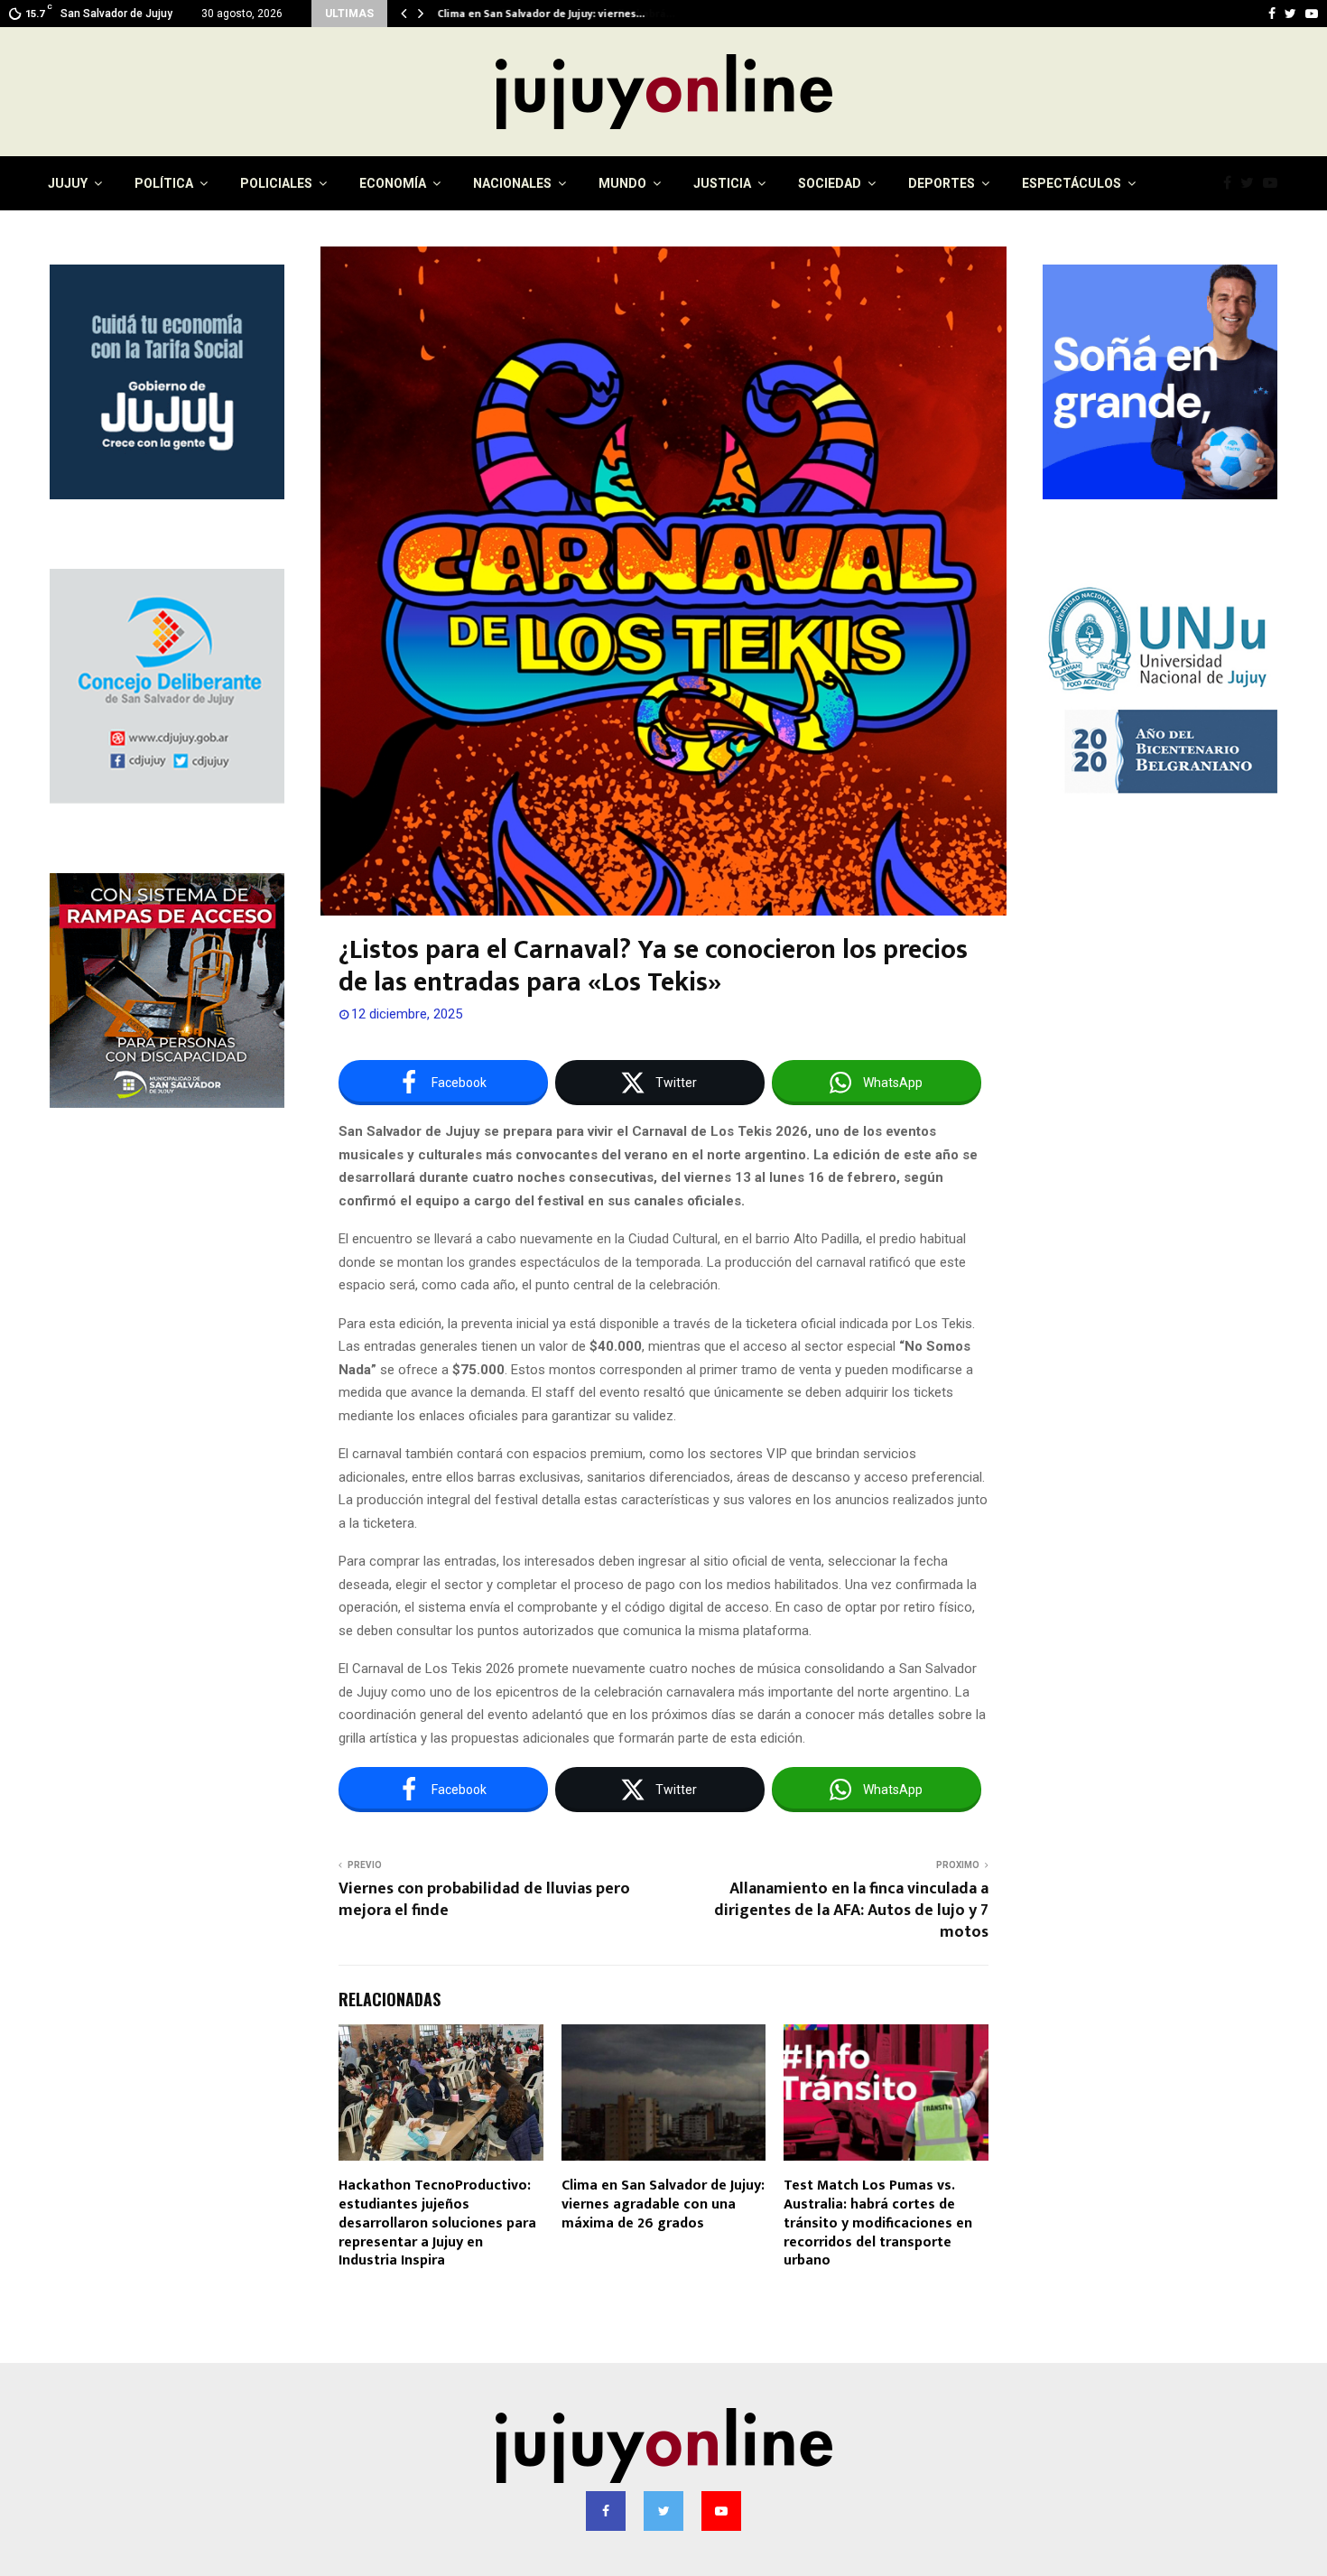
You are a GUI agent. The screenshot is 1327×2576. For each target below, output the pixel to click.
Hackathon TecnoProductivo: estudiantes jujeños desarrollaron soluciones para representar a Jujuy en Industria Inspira (437, 2223)
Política (164, 183)
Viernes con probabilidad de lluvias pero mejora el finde (484, 1900)
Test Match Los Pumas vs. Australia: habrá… (549, 14)
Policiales (276, 183)
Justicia (722, 183)
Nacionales (512, 183)
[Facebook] (1232, 183)
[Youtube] (1275, 183)
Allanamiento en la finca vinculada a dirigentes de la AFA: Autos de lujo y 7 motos (851, 1911)
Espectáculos (1072, 183)
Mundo (622, 183)
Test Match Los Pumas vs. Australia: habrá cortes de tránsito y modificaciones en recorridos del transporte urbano (878, 2223)
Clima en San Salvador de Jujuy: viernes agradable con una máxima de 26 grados (663, 2204)
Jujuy (68, 183)
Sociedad (830, 183)
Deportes (942, 183)
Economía (393, 183)
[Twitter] (1252, 183)
